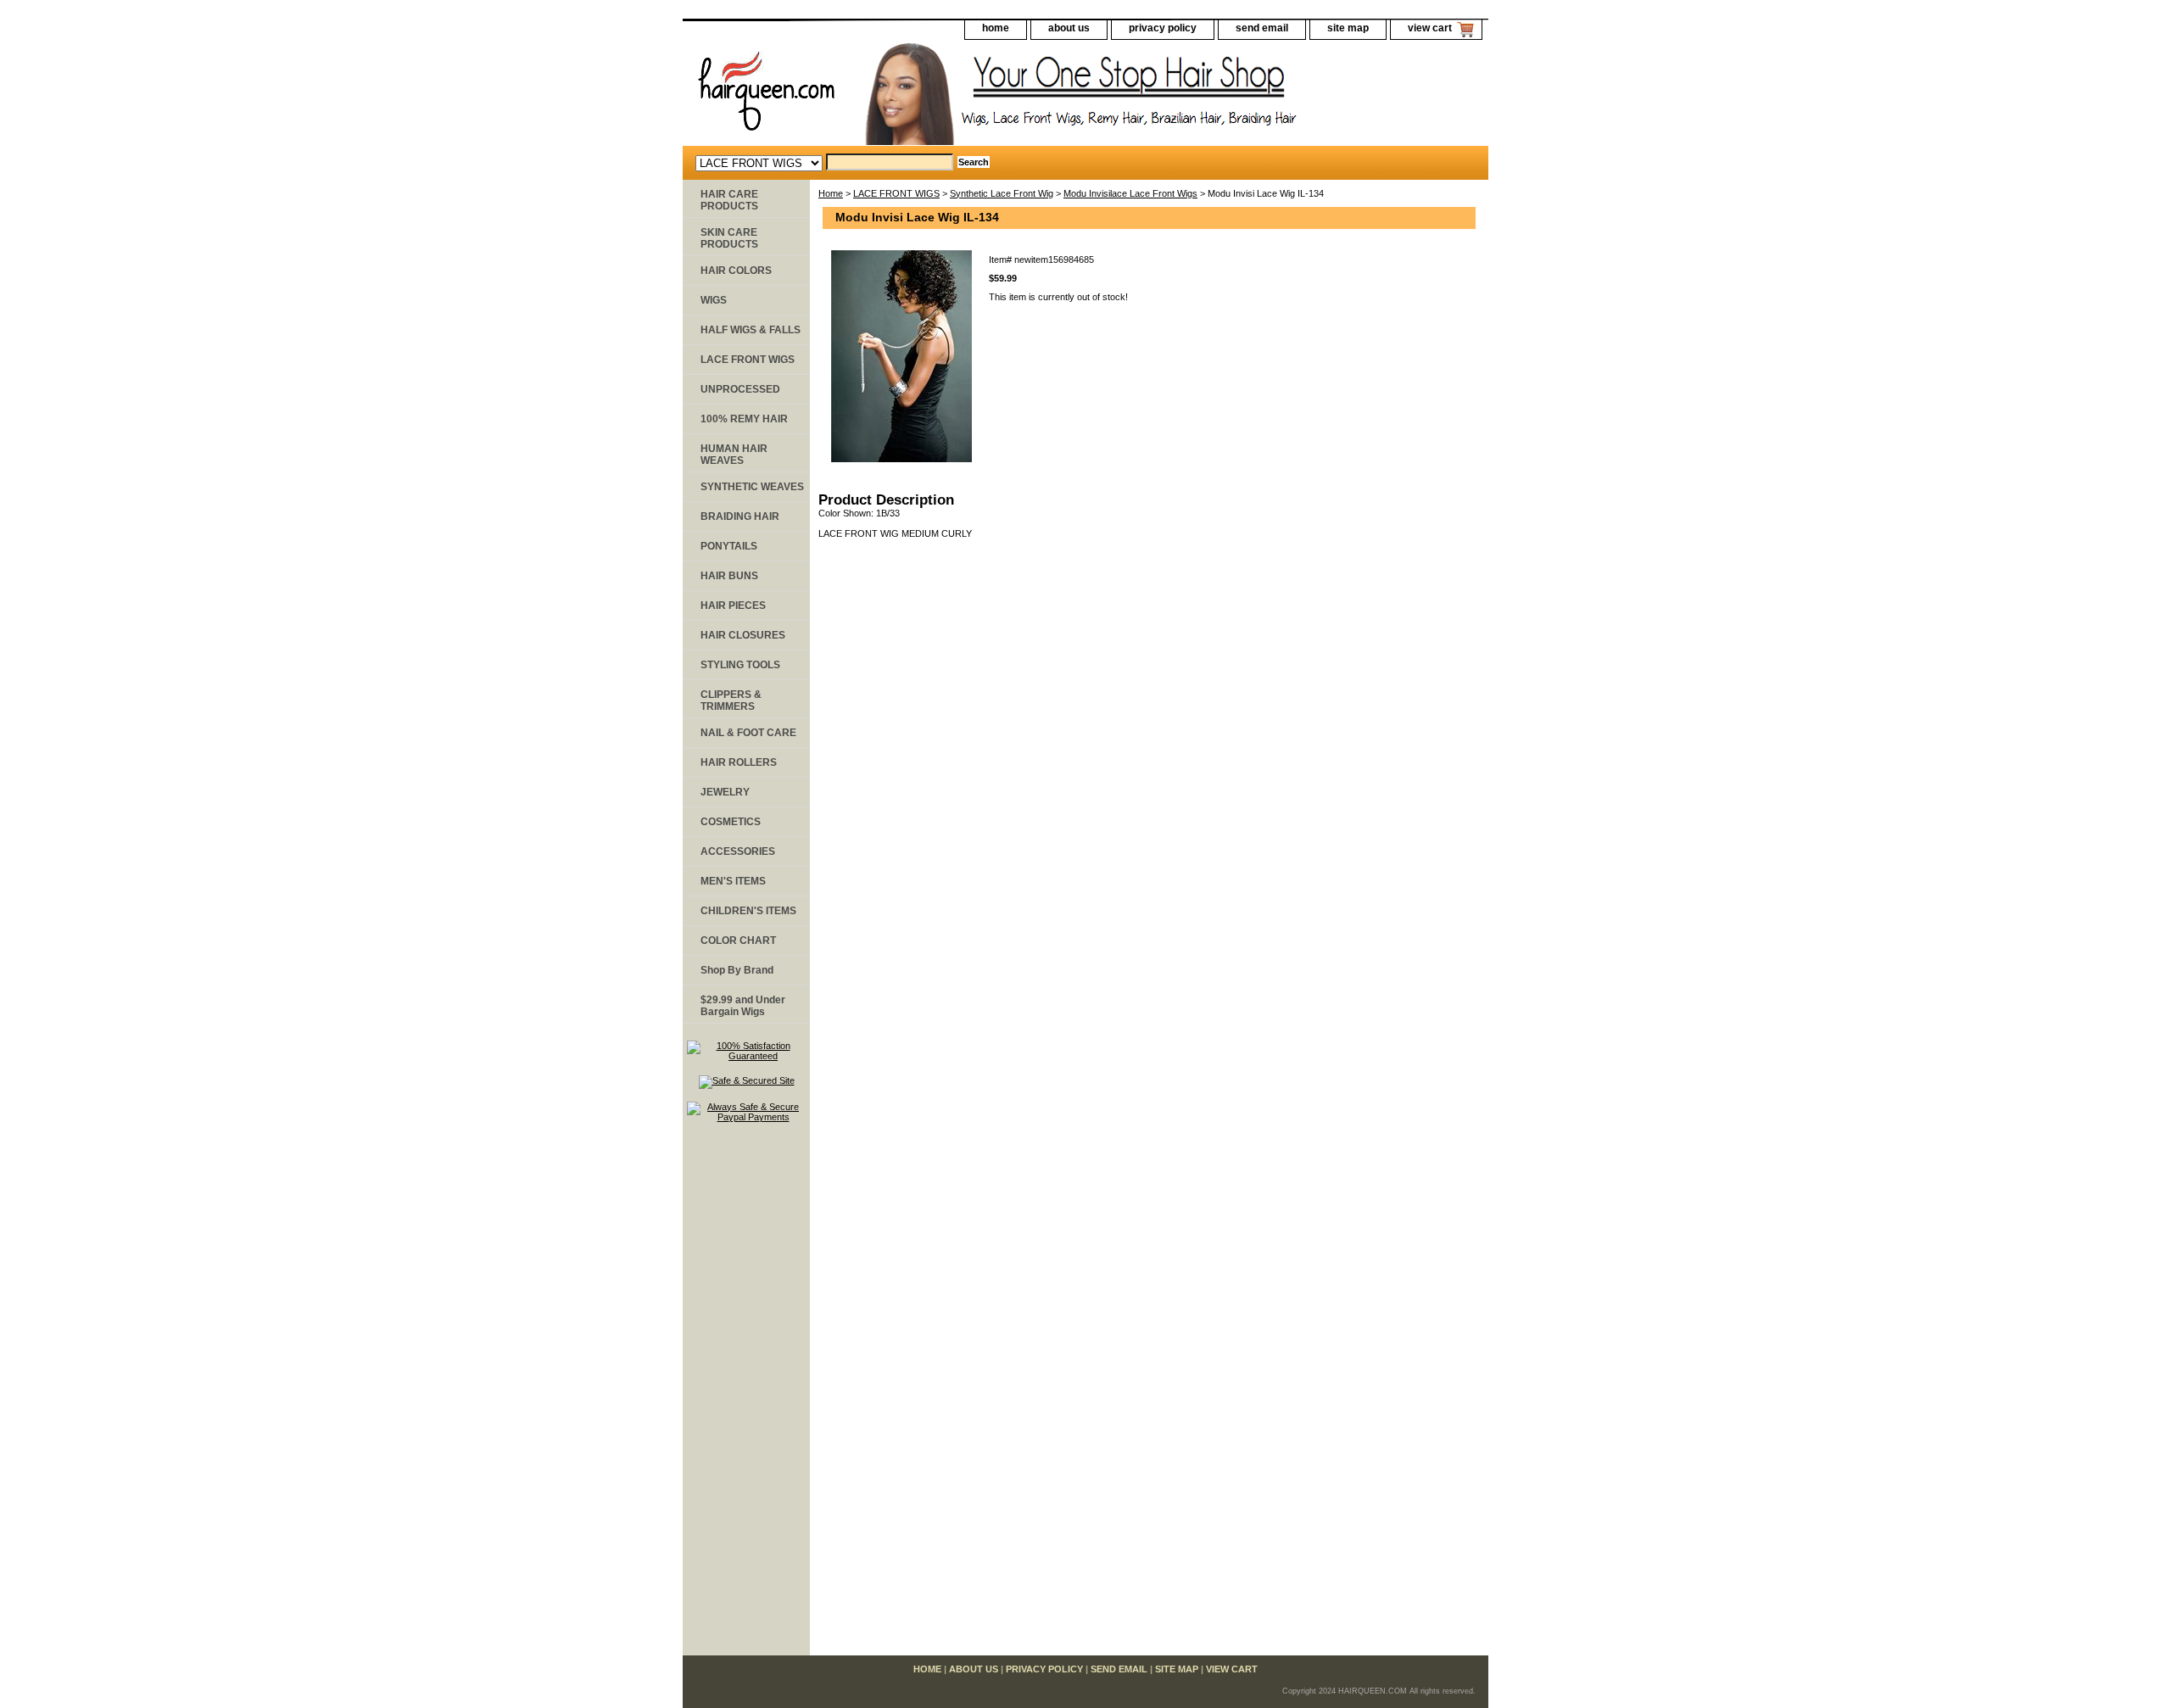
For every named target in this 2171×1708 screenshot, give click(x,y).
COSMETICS (731, 822)
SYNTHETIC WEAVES (752, 487)
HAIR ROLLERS (739, 762)
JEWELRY (725, 792)
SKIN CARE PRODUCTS (729, 238)
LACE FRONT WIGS (896, 193)
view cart (1430, 28)
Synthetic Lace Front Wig (1002, 193)
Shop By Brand (737, 970)
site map (1348, 28)
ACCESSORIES (738, 851)
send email (1262, 28)
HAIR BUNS (729, 576)
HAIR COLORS (736, 271)
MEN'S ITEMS (733, 881)
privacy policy (1163, 28)
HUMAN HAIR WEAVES (734, 455)
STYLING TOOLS (740, 665)
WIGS (714, 300)
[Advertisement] (746, 1397)
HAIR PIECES (733, 606)
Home (831, 193)
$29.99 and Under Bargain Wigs (743, 1006)
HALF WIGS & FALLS (751, 330)
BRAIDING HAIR (740, 516)
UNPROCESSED (740, 389)
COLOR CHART (738, 941)
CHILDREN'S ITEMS (748, 911)
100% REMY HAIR (744, 419)
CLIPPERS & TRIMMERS (731, 701)
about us (1069, 28)
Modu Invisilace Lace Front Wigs (1130, 193)
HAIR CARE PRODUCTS (729, 200)
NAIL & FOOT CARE (748, 733)
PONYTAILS (729, 546)
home (996, 28)
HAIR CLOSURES (743, 635)
